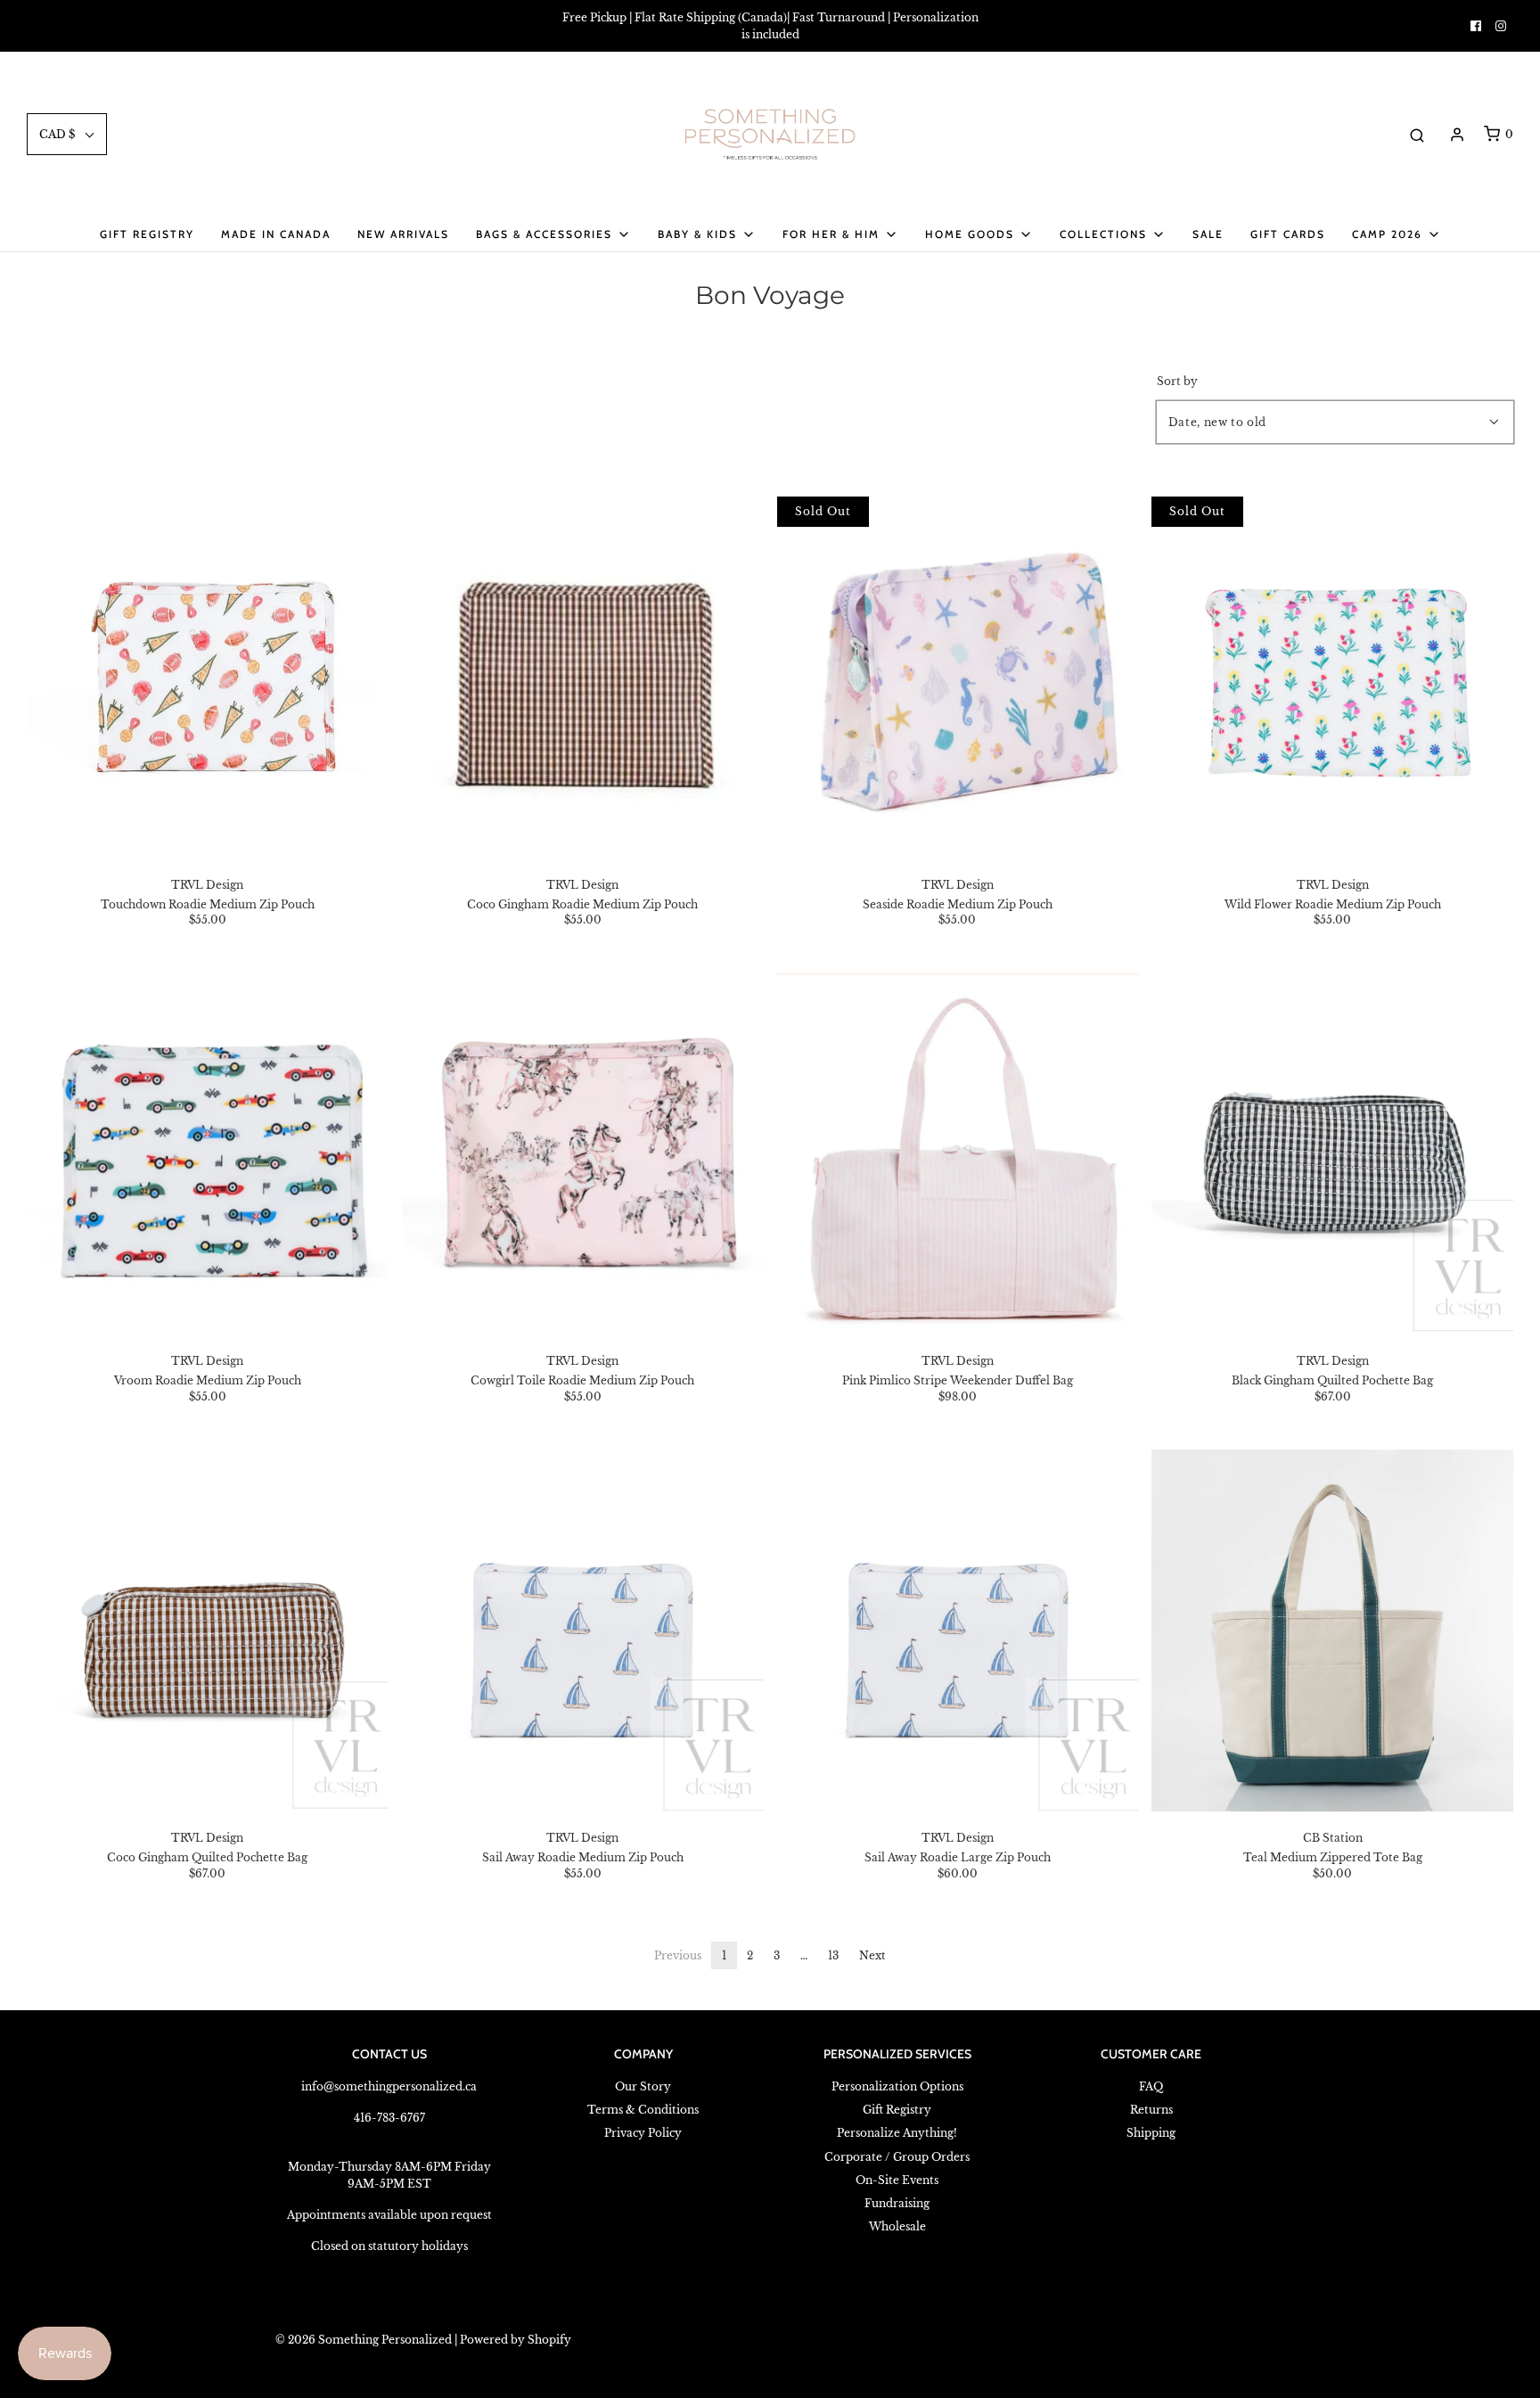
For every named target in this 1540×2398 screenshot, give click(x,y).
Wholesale (897, 2226)
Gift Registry (147, 234)
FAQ (1151, 2086)
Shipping (1151, 2133)
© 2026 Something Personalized (364, 2340)
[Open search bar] (1417, 135)
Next (872, 1955)
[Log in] (1457, 135)
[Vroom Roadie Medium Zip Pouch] (208, 1154)
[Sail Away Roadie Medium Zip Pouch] (583, 1630)
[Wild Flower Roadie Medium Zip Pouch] (1332, 678)
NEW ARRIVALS (403, 234)
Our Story (643, 2086)
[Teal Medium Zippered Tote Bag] (1332, 1630)
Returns (1151, 2110)
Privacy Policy (643, 2133)
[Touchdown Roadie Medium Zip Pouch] (208, 678)
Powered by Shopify (516, 2340)
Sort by (1177, 382)
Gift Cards (1288, 234)
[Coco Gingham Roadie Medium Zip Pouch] (583, 678)
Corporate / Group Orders (897, 2157)
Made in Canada (276, 234)
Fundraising (897, 2203)
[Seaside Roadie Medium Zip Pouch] (958, 678)
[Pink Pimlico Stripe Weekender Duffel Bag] (958, 1154)
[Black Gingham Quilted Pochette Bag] (1332, 1154)
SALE (1208, 234)
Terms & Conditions (643, 2110)
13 (833, 1955)
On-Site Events (897, 2180)
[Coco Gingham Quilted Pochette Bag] (208, 1630)
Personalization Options (897, 2086)
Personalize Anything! (897, 2133)
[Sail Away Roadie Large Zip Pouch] (958, 1630)
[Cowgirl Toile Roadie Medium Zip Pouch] (583, 1154)
